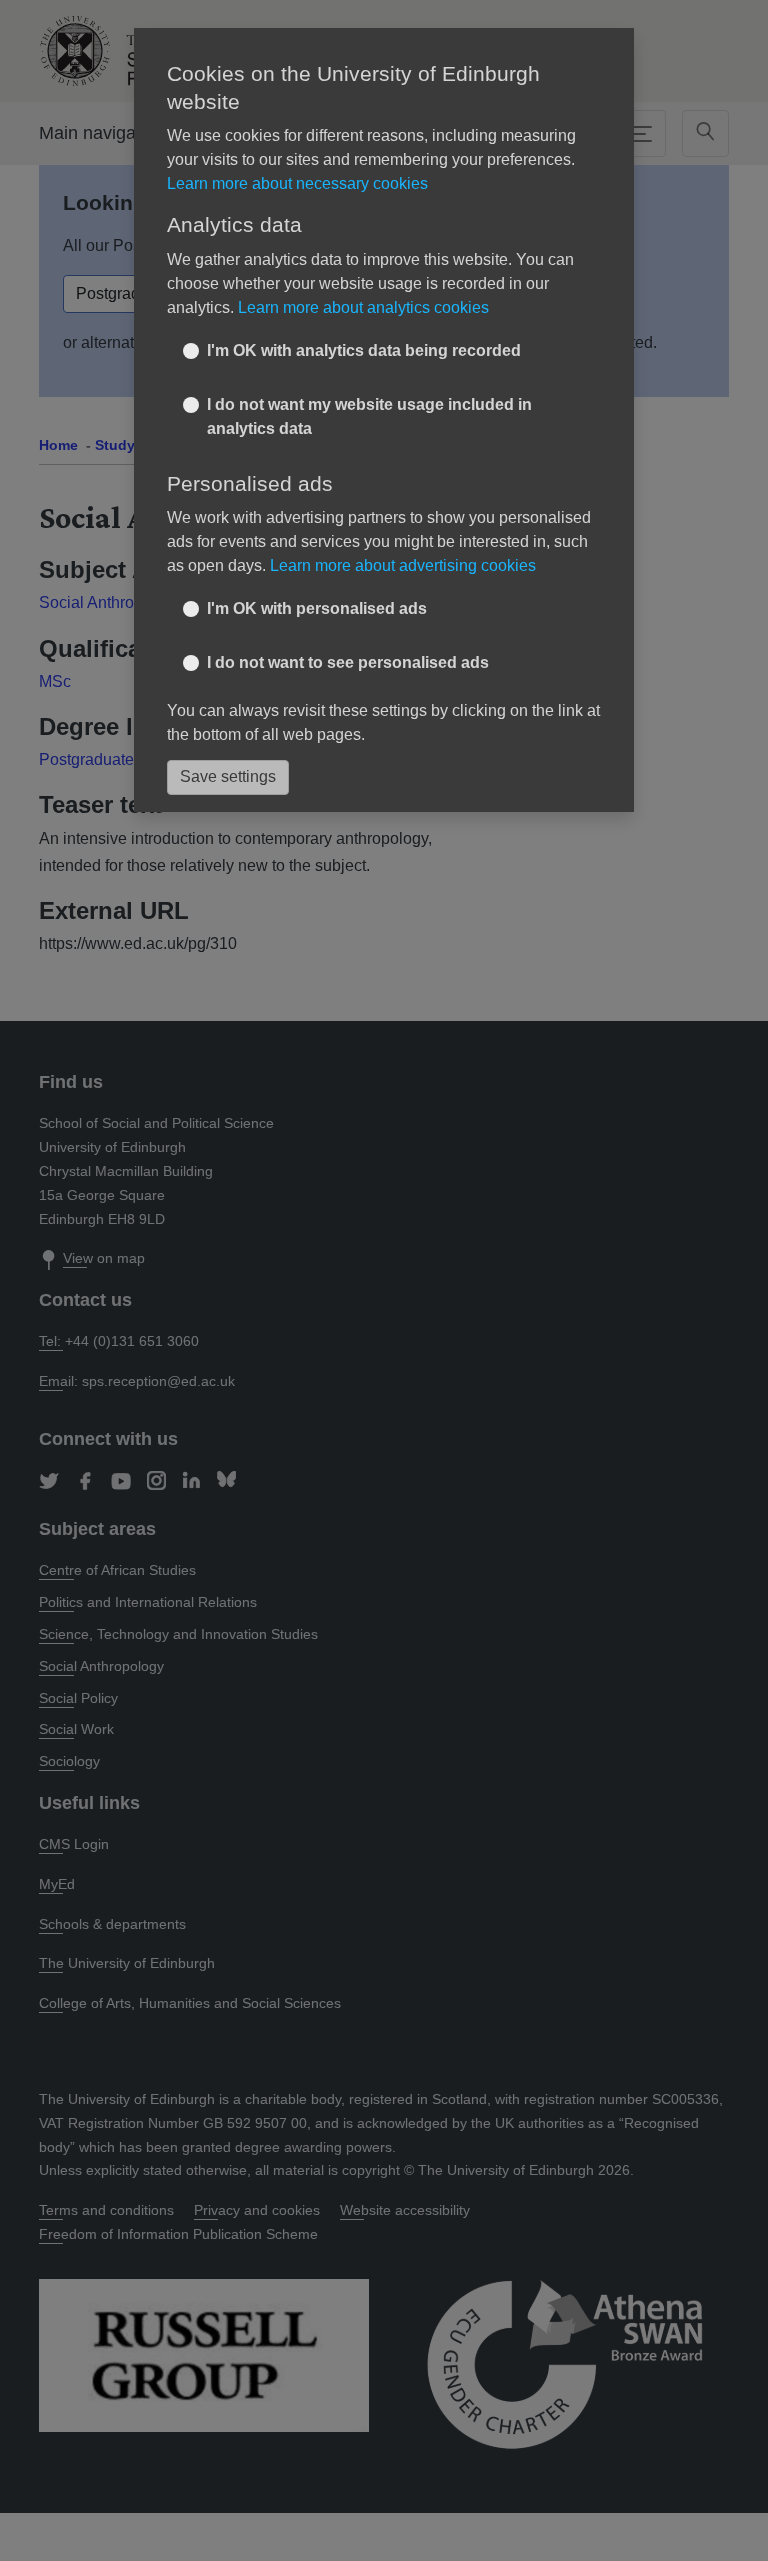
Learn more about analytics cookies (363, 307)
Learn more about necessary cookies (297, 183)
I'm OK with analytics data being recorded (364, 350)
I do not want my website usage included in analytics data (369, 416)
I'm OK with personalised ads (317, 608)
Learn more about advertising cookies (403, 565)
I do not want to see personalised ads (348, 662)
